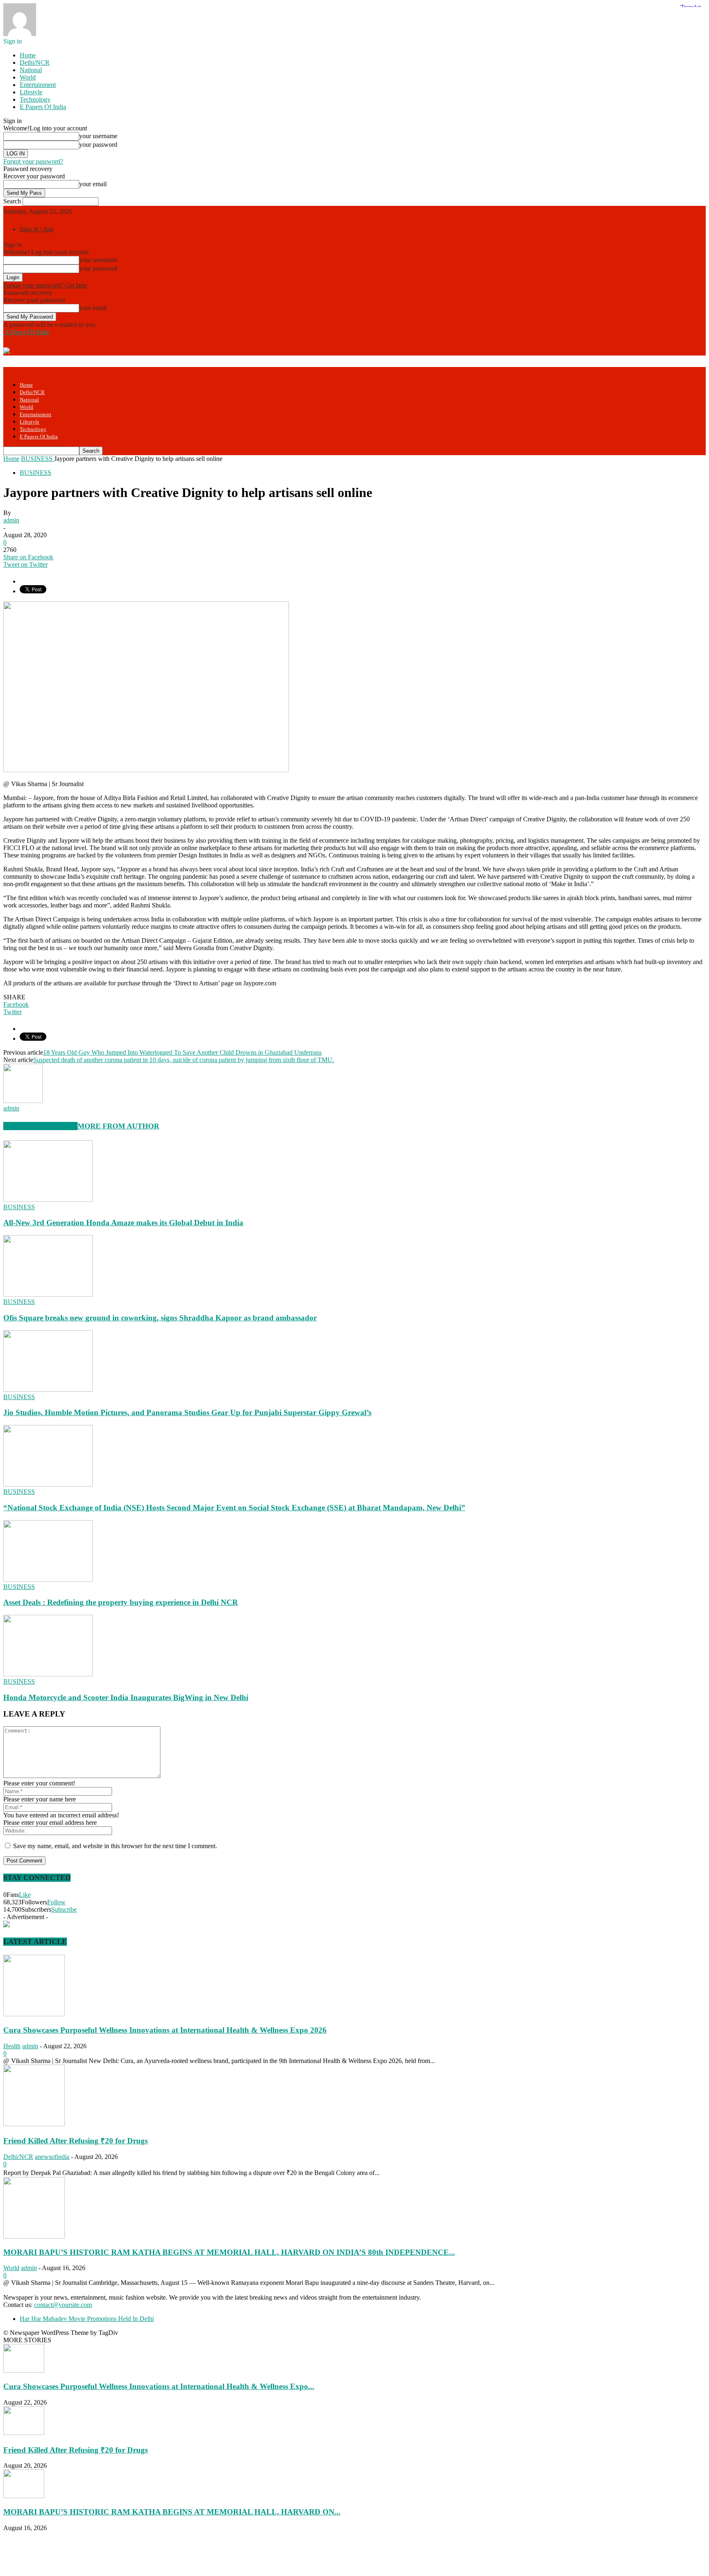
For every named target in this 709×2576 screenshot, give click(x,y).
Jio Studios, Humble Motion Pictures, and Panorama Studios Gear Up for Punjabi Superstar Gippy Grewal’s (187, 1412)
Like (25, 1895)
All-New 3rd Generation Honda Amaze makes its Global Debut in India (123, 1223)
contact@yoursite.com (63, 2305)
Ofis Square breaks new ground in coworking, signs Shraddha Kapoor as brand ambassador (160, 1318)
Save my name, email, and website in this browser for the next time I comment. (115, 1846)
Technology (35, 99)
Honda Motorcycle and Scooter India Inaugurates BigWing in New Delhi (126, 1697)
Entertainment (38, 85)
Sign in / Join (37, 229)
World (28, 77)
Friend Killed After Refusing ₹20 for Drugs (75, 2141)
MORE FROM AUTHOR (118, 1126)
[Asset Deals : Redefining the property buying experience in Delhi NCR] (48, 1579)
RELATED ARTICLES (40, 1126)
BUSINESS (35, 473)
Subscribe (64, 1909)
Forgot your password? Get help (45, 285)
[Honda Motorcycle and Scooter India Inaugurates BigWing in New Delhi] (48, 1674)
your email (93, 184)
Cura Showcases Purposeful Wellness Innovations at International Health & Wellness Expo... (159, 2386)
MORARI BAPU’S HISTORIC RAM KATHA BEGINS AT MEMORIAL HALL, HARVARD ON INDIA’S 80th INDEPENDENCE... (229, 2252)
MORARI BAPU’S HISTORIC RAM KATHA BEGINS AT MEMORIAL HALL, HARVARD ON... (172, 2512)
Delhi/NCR (35, 63)
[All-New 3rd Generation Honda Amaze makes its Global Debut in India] (48, 1200)
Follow (56, 1902)
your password (98, 145)
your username (98, 136)
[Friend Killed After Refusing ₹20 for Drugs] (34, 2124)
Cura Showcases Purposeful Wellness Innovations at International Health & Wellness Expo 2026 (165, 2030)
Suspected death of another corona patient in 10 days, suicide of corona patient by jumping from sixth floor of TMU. (184, 1060)
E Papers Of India (43, 107)
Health (12, 2046)
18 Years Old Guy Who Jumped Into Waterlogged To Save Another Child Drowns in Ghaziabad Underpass (182, 1052)
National (31, 70)
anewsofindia (52, 2157)
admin (11, 520)
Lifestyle (31, 92)
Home (28, 55)
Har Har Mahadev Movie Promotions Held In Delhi (87, 2319)
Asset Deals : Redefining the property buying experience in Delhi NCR (121, 1602)
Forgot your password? (33, 161)
